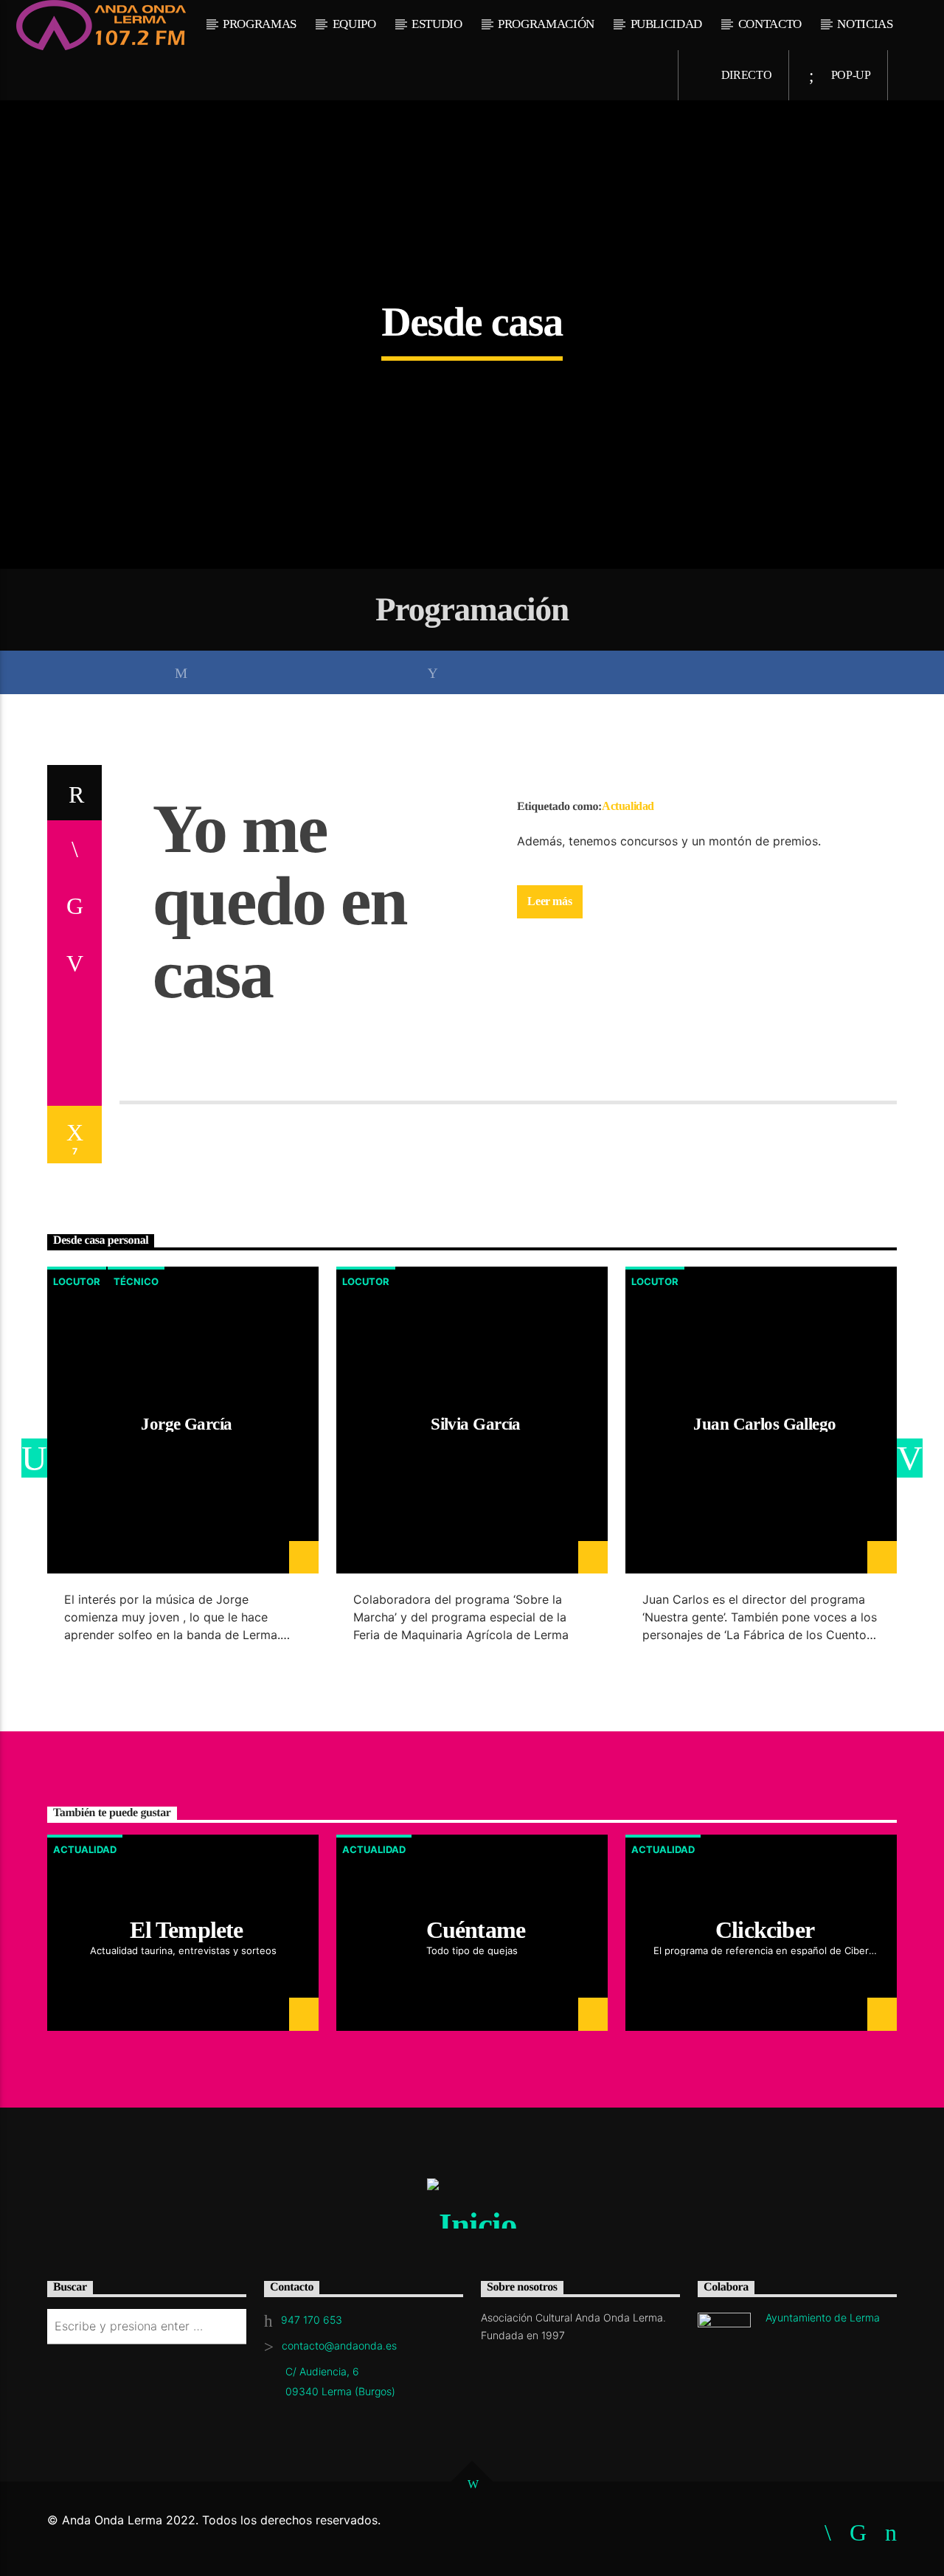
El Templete (186, 1930)
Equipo (354, 24)
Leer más (549, 901)
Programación (546, 24)
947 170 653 (312, 2320)
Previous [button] (29, 1460)
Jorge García (186, 1424)
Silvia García (476, 1424)
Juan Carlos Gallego (764, 1424)
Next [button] (915, 1460)
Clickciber (765, 1930)
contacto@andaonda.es (339, 2345)
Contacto (770, 24)
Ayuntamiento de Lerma (823, 2317)
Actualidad (628, 806)
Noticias (865, 24)
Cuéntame (476, 1930)
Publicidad (667, 24)
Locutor (77, 1281)
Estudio (437, 24)
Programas (260, 24)
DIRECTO (745, 75)
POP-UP (850, 75)
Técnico (136, 1281)
